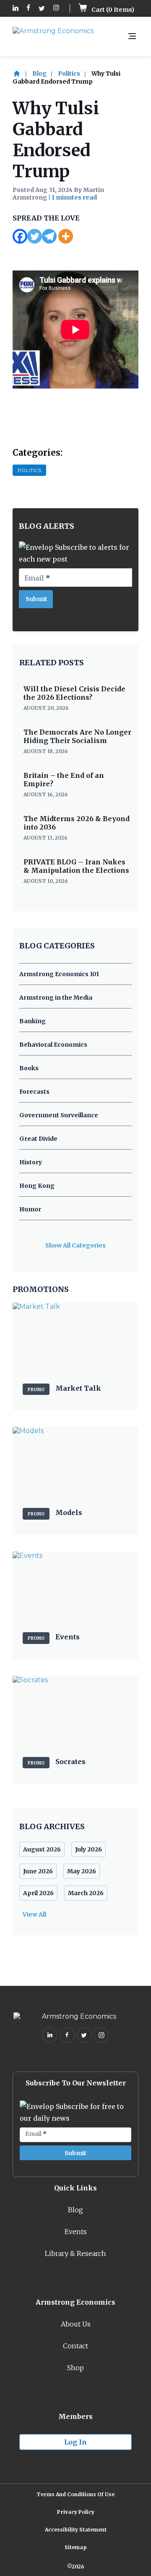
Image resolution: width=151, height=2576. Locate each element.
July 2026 (89, 1849)
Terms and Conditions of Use (75, 2494)
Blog (39, 74)
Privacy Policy (76, 2512)
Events (76, 2232)
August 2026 (42, 1849)
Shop (75, 2368)
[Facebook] (20, 236)
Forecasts (34, 1092)
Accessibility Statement (76, 2530)
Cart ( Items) (112, 10)
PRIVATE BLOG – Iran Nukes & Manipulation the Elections (76, 866)
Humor (30, 1209)
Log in (75, 2442)
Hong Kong (37, 1186)
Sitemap (76, 2547)
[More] (66, 236)
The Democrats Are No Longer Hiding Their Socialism (77, 736)
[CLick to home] (22, 74)
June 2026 (38, 1871)
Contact (75, 2346)
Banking (33, 1021)
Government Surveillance (59, 1115)
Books (29, 1068)
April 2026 (38, 1893)
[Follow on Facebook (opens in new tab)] (29, 9)
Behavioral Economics (53, 1045)
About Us (76, 2324)
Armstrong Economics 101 (59, 974)
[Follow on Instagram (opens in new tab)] (56, 9)
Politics (69, 74)
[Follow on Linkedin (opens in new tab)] (16, 9)
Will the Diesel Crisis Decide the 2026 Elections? (74, 693)
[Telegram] (49, 236)
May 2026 (82, 1871)
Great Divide (38, 1139)
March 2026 (86, 1893)
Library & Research (75, 2253)
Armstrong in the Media (56, 998)
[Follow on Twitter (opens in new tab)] (42, 9)
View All (34, 1914)
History (31, 1162)
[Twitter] (35, 236)
